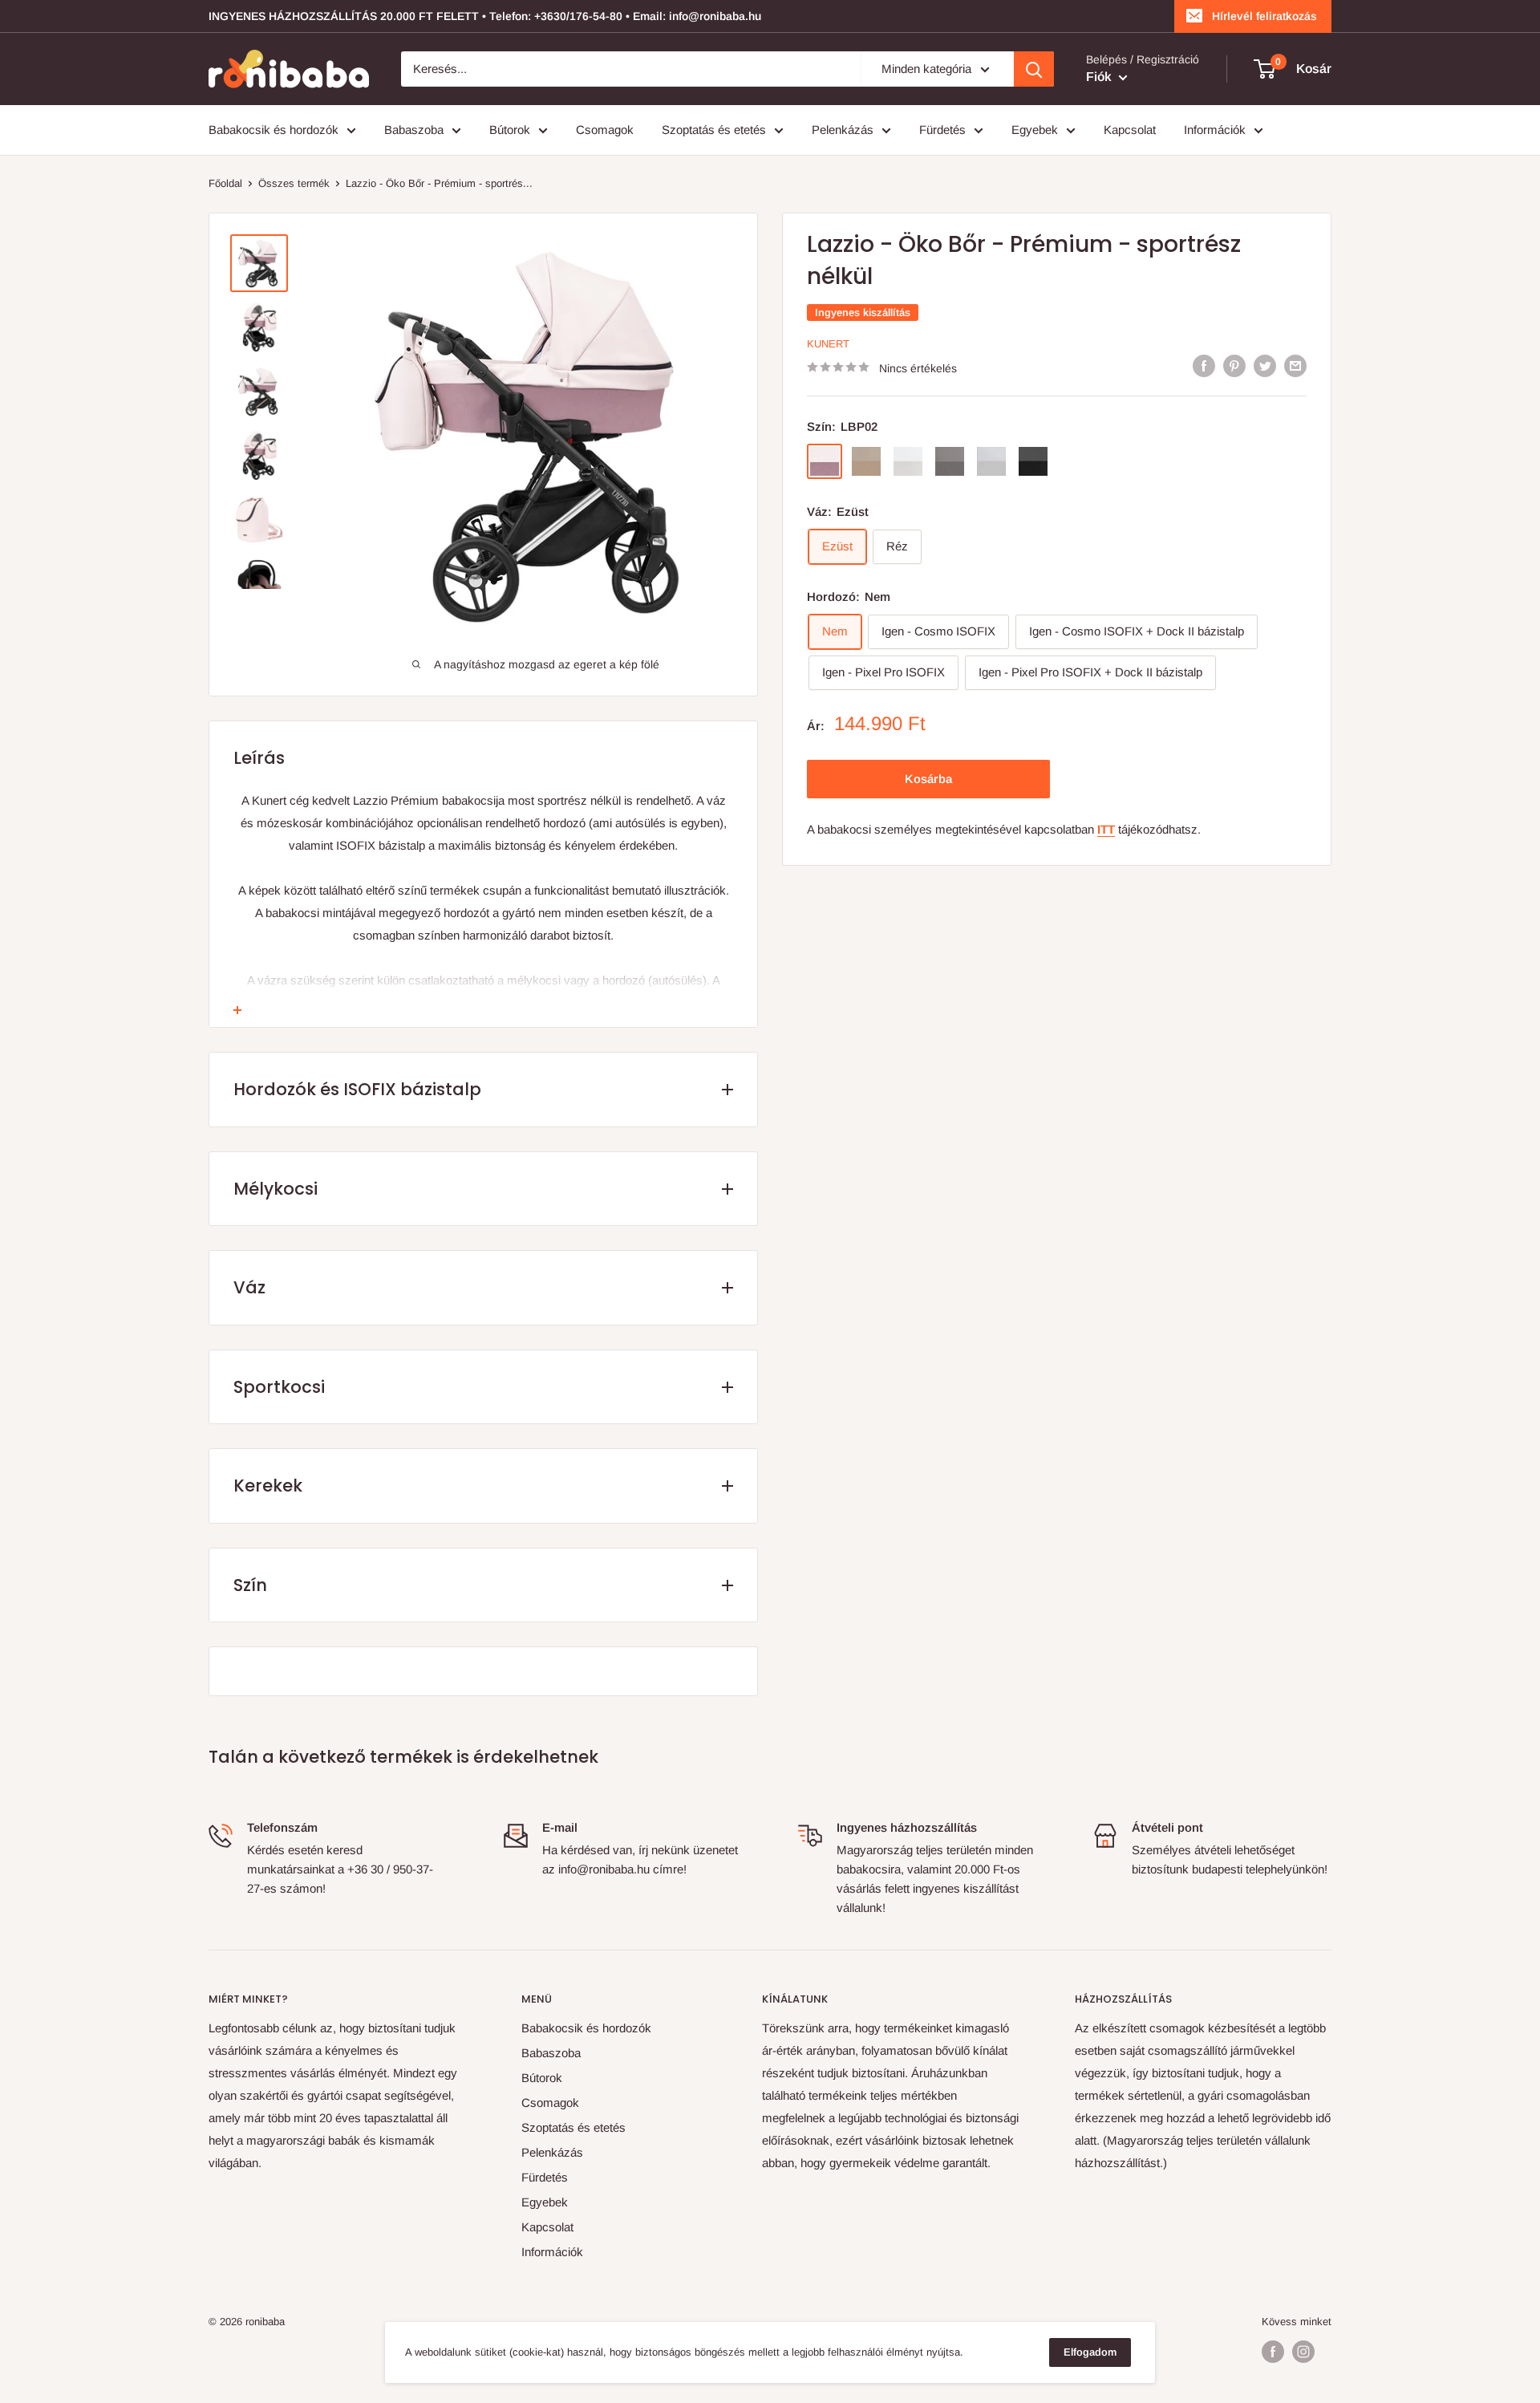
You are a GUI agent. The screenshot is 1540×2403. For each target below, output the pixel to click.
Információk (1215, 130)
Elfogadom (1090, 2352)
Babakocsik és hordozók (274, 130)
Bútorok (510, 130)
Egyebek (1035, 130)
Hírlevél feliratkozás (1264, 16)
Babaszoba (414, 130)
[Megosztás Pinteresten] (1234, 365)
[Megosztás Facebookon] (1204, 365)
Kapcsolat (1130, 130)
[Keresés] (1034, 69)
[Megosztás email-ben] (1295, 365)
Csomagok (605, 130)
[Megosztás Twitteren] (1265, 365)
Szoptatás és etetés (714, 130)
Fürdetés (942, 130)
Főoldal (225, 183)
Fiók (1100, 77)
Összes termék (294, 183)
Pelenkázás (843, 130)
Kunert (828, 344)
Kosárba (928, 778)
